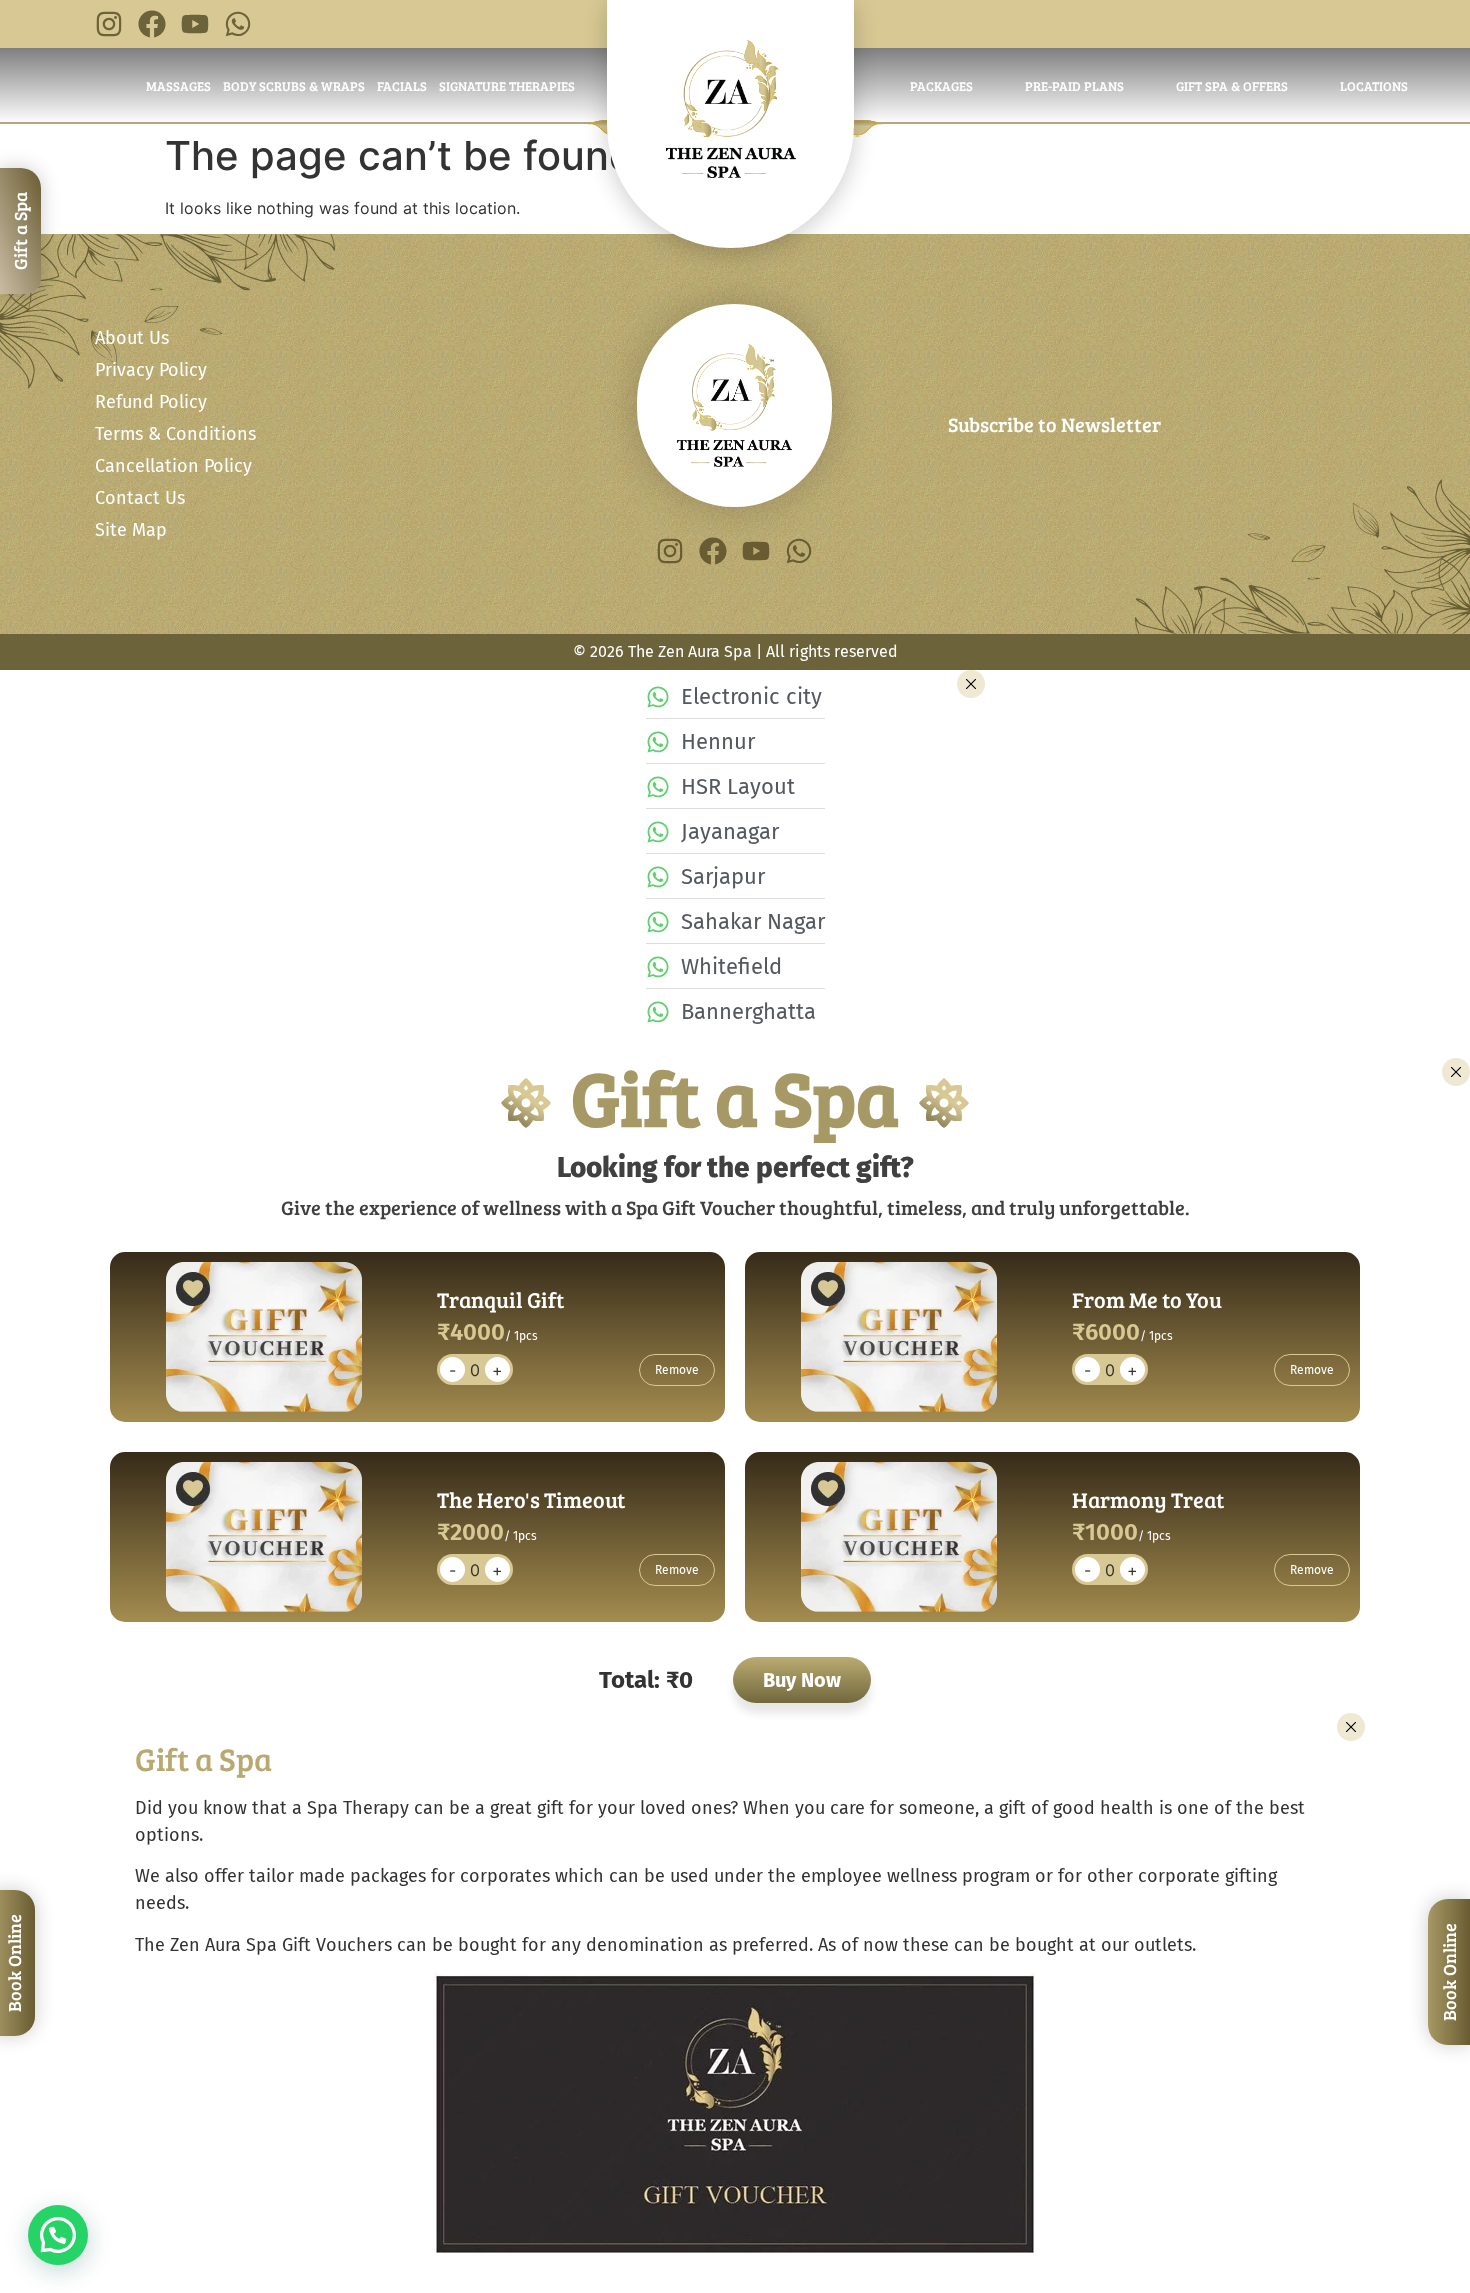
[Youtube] (195, 24)
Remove (677, 1370)
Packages (941, 86)
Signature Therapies (507, 86)
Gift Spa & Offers (1232, 86)
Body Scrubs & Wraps (294, 86)
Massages (178, 86)
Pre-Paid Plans (1074, 86)
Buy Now (802, 1680)
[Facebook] (152, 24)
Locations (1374, 86)
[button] (58, 2235)
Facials (402, 86)
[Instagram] (109, 24)
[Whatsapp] (238, 24)
